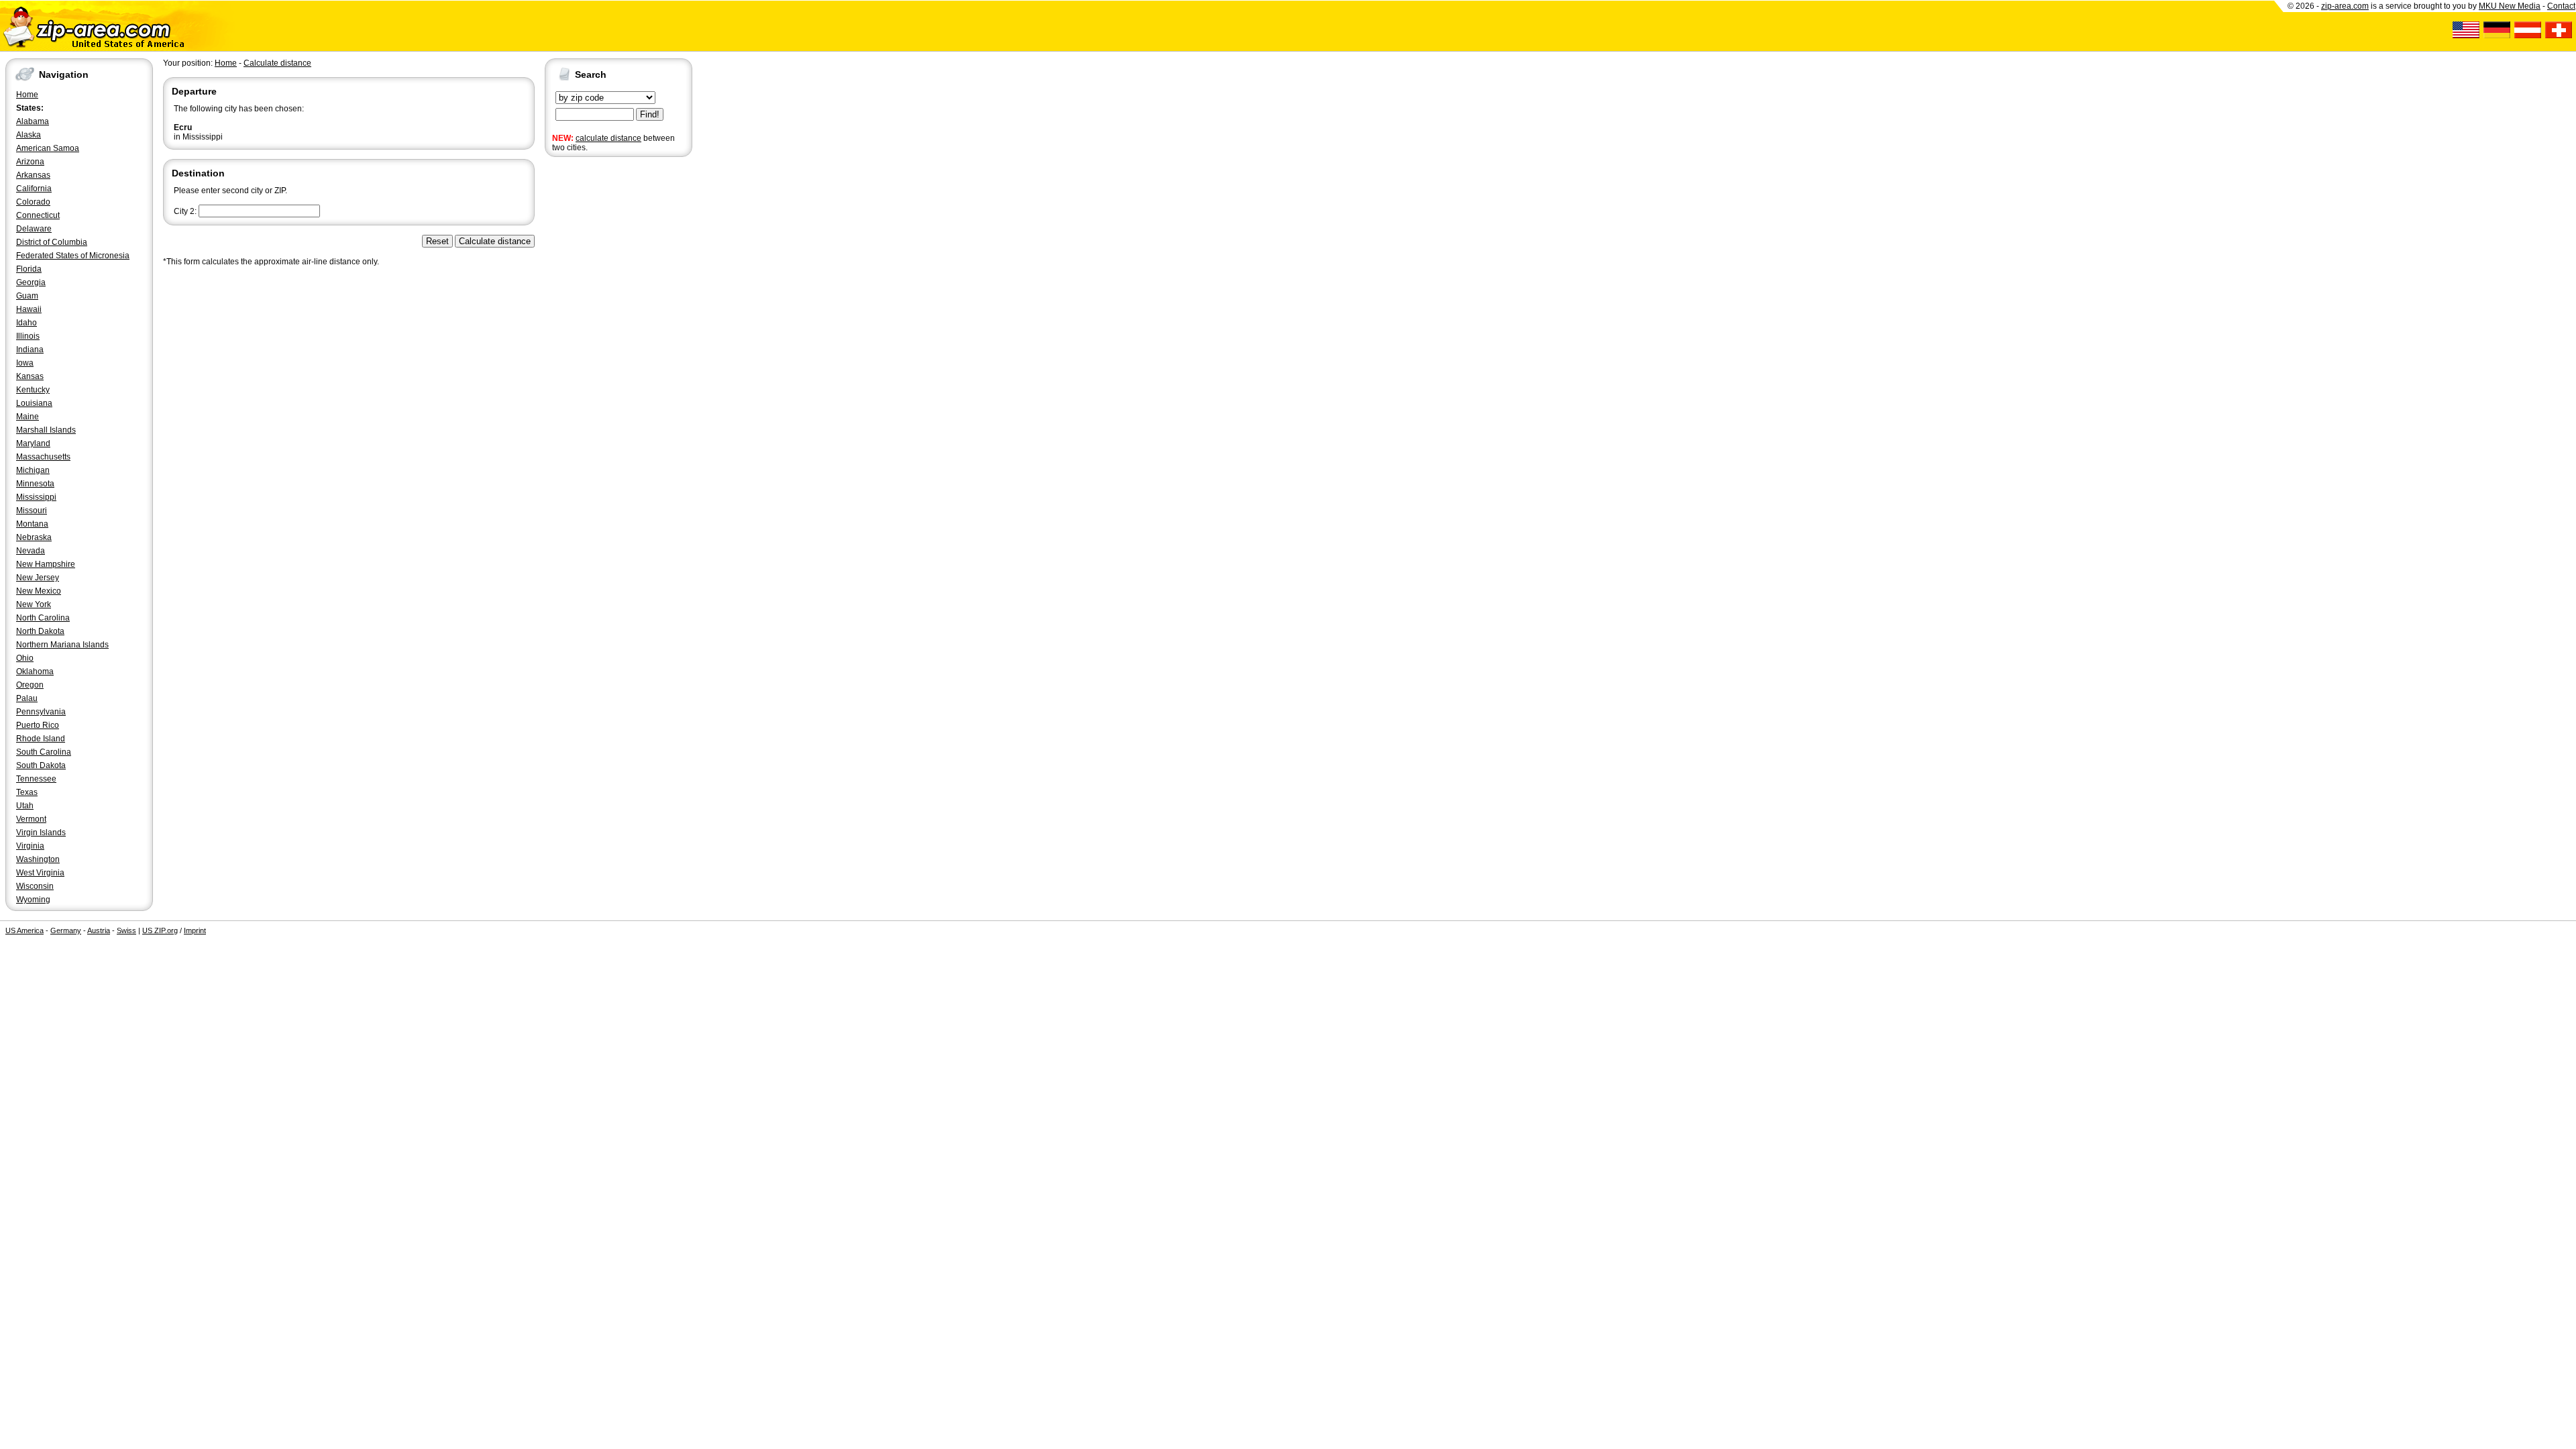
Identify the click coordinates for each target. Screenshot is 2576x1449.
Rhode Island (41, 739)
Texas (27, 792)
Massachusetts (43, 457)
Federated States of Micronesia (73, 256)
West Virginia (40, 873)
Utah (25, 806)
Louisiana (34, 403)
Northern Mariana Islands (62, 645)
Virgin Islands (41, 833)
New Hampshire (46, 564)
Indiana (30, 350)
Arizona (30, 162)
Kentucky (33, 390)
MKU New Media (2510, 6)
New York (34, 604)
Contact (2561, 6)
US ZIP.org (160, 930)
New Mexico (39, 591)
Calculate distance (277, 63)
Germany (66, 930)
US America (24, 930)
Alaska (29, 135)
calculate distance (608, 138)
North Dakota (40, 631)
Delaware (34, 229)
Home (27, 95)
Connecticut (38, 215)
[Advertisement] (598, 368)
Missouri (32, 511)
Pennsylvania (41, 712)
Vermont (31, 819)
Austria (99, 930)
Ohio (25, 658)
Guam (27, 296)
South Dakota (41, 765)
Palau (27, 698)
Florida (29, 269)
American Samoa (48, 148)
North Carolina (43, 618)
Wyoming (33, 900)
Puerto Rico (38, 725)
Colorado (33, 202)
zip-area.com (2345, 6)
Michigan (33, 470)
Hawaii (29, 309)
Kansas (30, 376)
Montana (32, 524)
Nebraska (34, 537)
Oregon (30, 685)
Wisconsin (35, 886)
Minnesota (35, 484)
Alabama (33, 121)
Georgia (31, 282)
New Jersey (38, 578)
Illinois (28, 336)
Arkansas (33, 175)
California (34, 189)
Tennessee (36, 779)
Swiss (126, 930)
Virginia (30, 846)
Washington (38, 859)
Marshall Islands (46, 430)
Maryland (33, 443)
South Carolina (44, 752)
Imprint (195, 930)
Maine (28, 417)
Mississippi (36, 497)
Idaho (26, 323)
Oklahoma (35, 672)
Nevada (31, 551)
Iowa (25, 363)
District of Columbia (52, 242)
